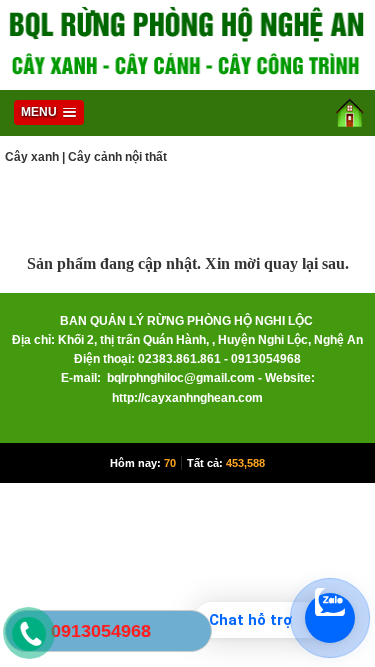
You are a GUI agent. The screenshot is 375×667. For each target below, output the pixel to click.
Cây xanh (32, 157)
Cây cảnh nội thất (117, 157)
